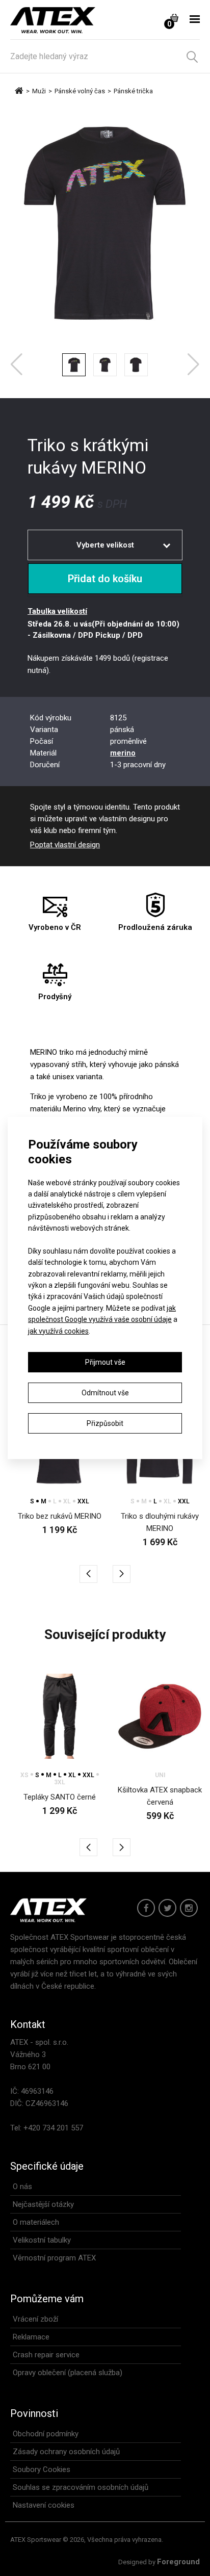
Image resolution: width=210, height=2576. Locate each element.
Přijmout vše (105, 1362)
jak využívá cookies (58, 1331)
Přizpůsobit (105, 1423)
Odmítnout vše (105, 1393)
